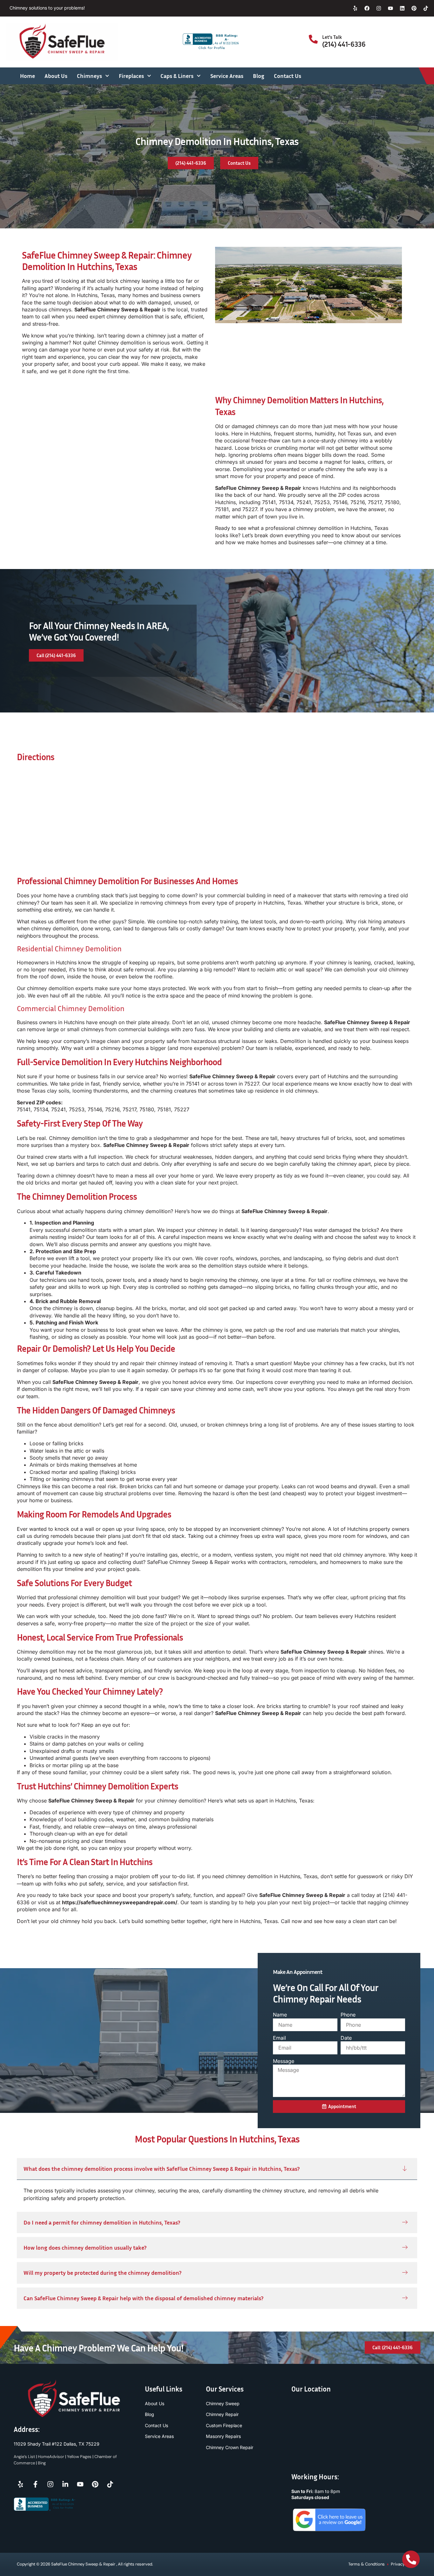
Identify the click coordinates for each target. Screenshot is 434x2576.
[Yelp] (355, 8)
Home (27, 76)
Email (279, 2038)
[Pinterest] (414, 8)
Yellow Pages (79, 2457)
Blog (259, 76)
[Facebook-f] (35, 2484)
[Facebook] (367, 8)
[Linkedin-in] (65, 2484)
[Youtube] (390, 8)
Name (280, 2015)
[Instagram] (379, 8)
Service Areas (227, 76)
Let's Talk (332, 37)
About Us (56, 76)
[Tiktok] (426, 8)
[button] (217, 2169)
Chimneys (89, 76)
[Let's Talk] (313, 39)
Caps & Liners (177, 76)
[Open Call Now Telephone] (411, 2559)
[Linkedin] (402, 8)
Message (284, 2061)
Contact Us (288, 76)
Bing (42, 2463)
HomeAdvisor (51, 2457)
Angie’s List (24, 2457)
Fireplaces (131, 76)
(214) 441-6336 (344, 44)
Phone (348, 2015)
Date (346, 2038)
